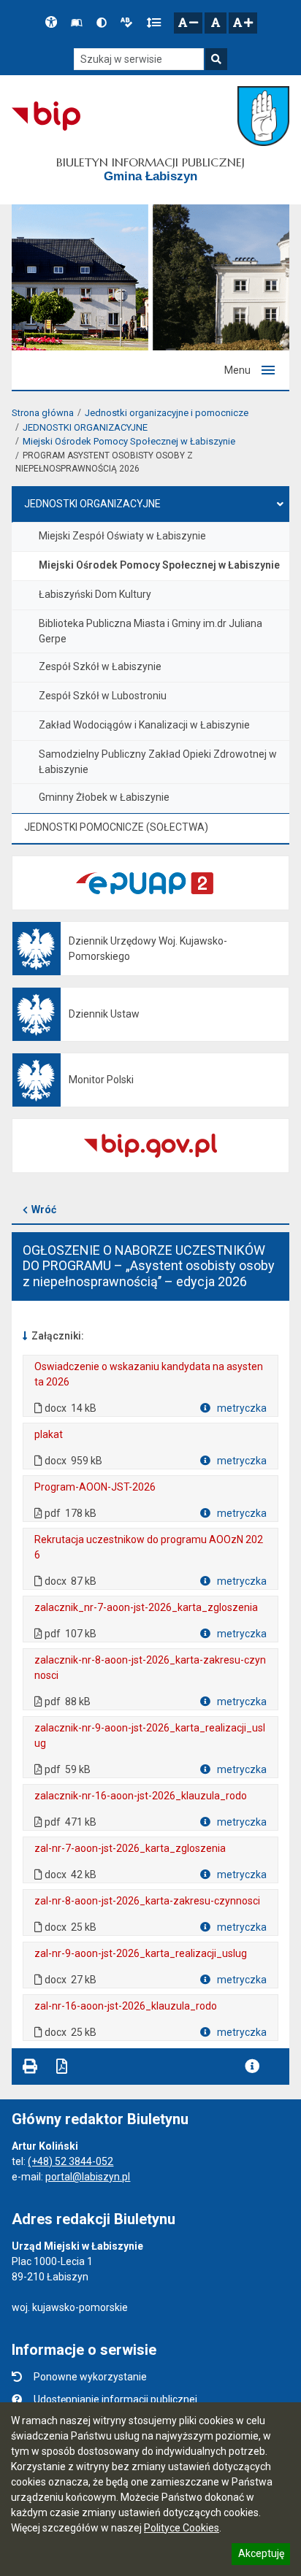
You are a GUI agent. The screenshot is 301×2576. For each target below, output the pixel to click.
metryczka (241, 1408)
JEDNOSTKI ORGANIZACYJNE (85, 427)
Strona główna (43, 413)
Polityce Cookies (182, 2528)
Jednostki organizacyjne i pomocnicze (167, 413)
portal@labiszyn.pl (88, 2177)
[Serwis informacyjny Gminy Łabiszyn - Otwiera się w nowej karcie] (263, 116)
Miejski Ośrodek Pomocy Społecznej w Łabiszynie (129, 441)
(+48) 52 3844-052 (71, 2161)
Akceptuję (261, 2556)
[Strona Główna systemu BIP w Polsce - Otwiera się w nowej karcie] (46, 116)
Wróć (44, 1210)
